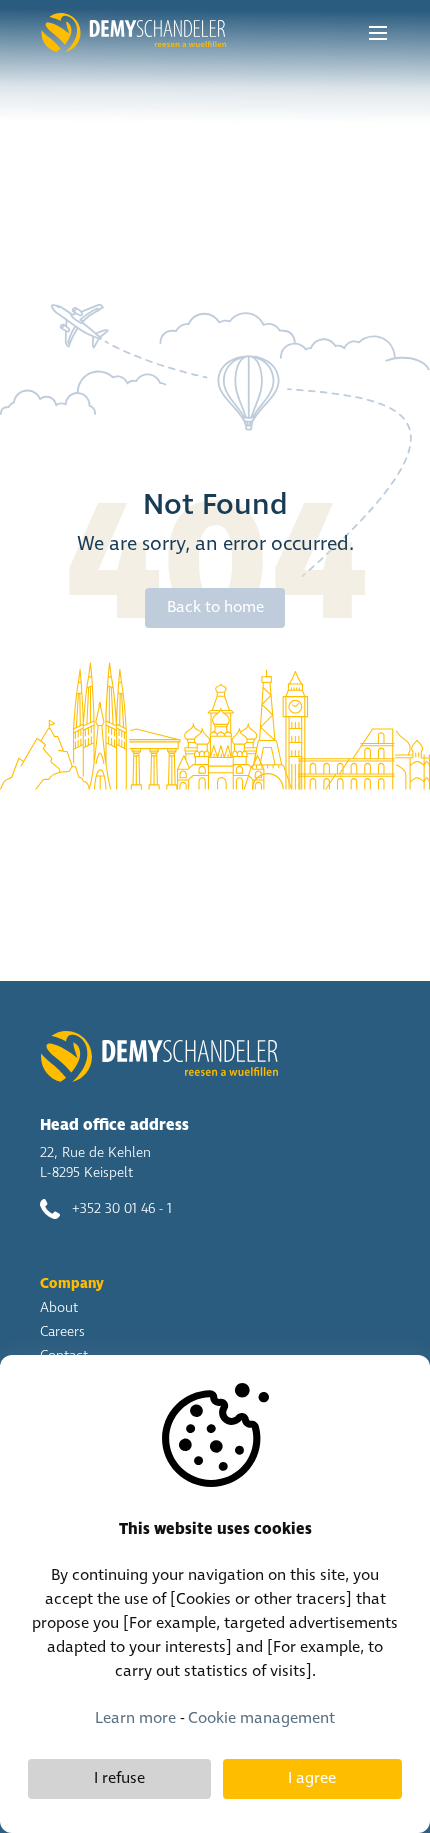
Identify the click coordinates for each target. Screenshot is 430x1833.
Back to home (215, 607)
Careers (62, 1332)
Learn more (135, 1718)
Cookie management (261, 1718)
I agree (312, 1778)
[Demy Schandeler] (133, 33)
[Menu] (378, 33)
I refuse (119, 1778)
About (59, 1308)
